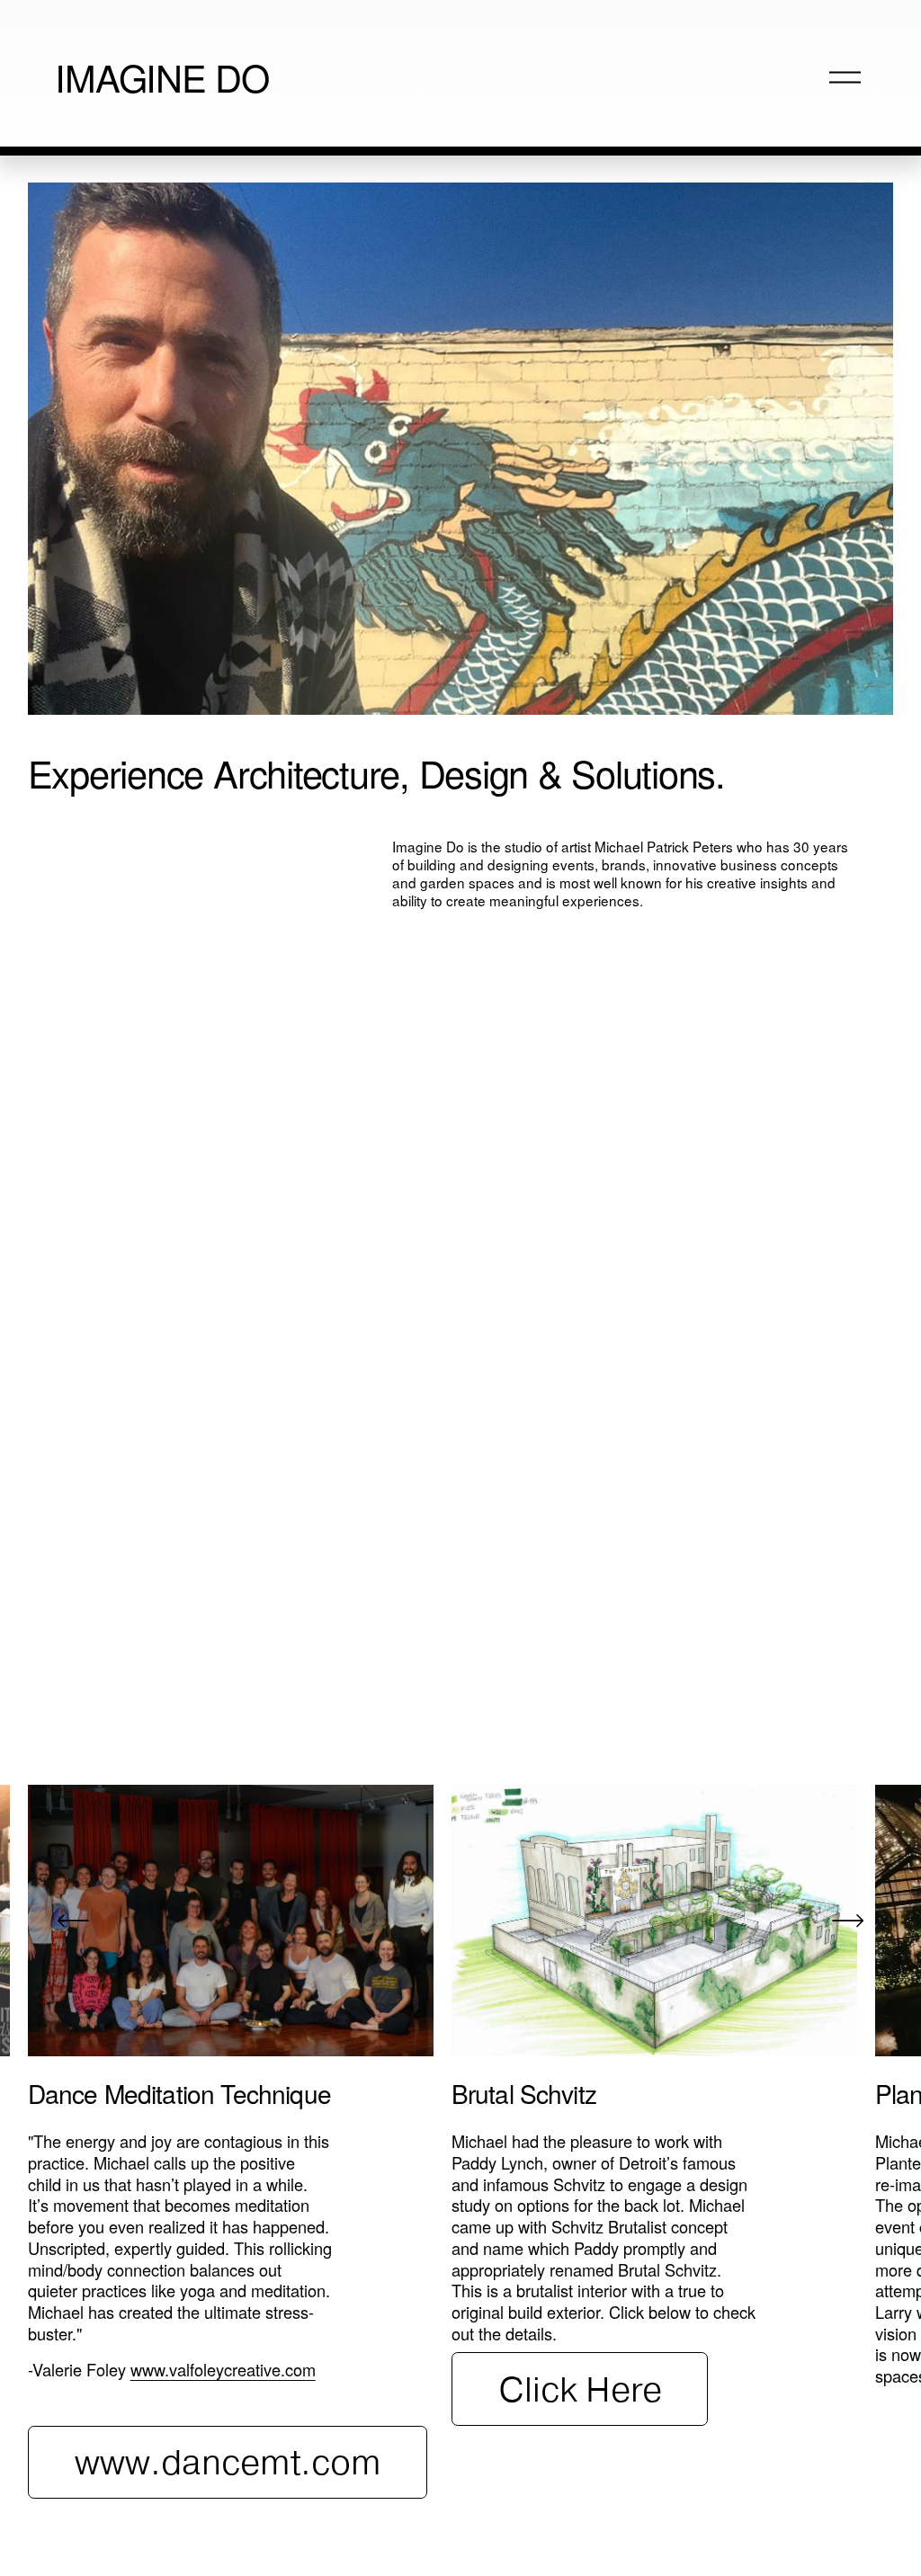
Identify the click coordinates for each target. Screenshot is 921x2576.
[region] (460, 2142)
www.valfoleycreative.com (223, 2369)
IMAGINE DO (162, 76)
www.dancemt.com (228, 2462)
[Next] (848, 1921)
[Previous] (73, 1921)
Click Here (580, 2389)
